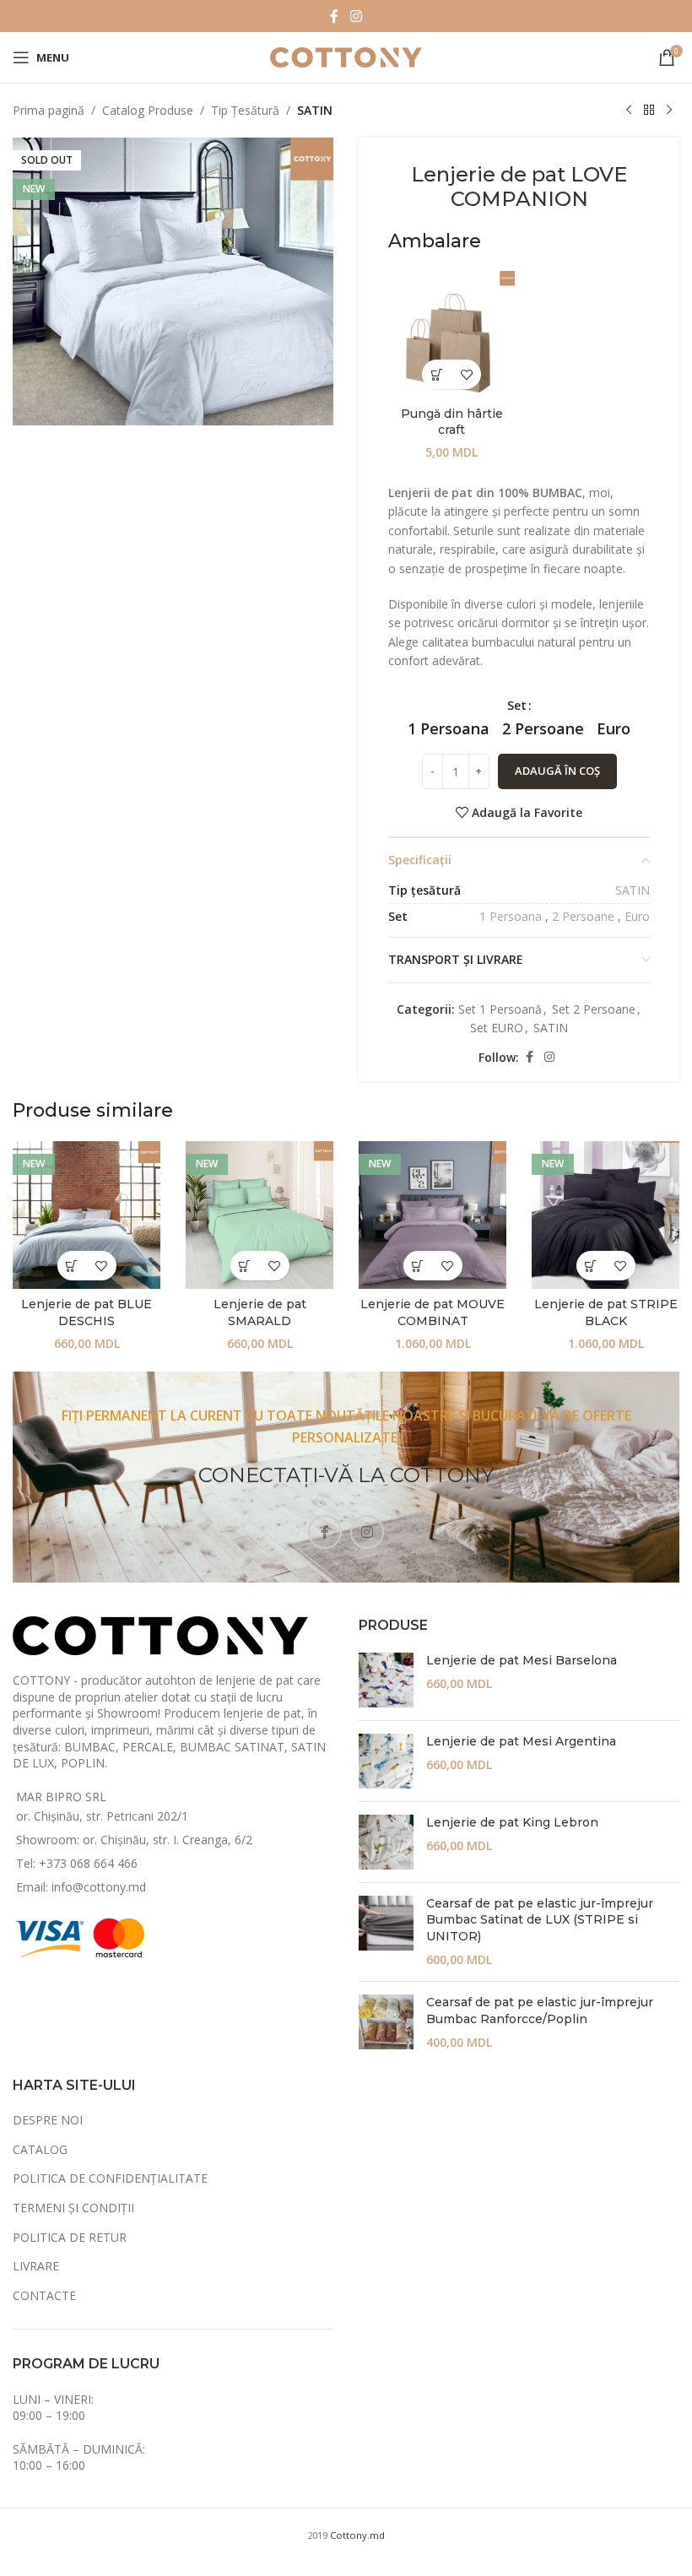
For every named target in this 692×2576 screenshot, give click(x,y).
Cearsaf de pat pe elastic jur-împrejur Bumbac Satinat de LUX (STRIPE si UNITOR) (540, 1920)
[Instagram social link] (356, 16)
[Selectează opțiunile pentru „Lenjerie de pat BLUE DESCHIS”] (72, 1266)
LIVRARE (36, 2266)
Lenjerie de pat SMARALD (260, 1312)
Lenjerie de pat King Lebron (512, 1822)
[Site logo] (346, 56)
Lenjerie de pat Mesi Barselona (522, 1660)
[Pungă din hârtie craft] (451, 334)
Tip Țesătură (245, 110)
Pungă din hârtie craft (452, 422)
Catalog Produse (148, 110)
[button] (437, 374)
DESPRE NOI (48, 2120)
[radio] (449, 728)
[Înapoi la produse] (649, 111)
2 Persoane (583, 916)
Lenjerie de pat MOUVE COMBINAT (432, 1312)
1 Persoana (511, 916)
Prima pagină (49, 110)
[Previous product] (629, 111)
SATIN (315, 110)
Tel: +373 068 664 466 (77, 1863)
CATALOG (40, 2149)
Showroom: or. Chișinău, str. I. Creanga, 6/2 (134, 1840)
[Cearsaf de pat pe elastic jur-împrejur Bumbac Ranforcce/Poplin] (386, 2023)
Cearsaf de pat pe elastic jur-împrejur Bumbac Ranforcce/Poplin (540, 2010)
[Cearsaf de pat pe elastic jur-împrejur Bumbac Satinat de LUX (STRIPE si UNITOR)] (386, 1932)
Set (517, 705)
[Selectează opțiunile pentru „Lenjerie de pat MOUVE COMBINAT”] (418, 1266)
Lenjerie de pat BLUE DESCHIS (86, 1312)
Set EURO (497, 1028)
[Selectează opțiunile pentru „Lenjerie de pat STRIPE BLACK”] (591, 1266)
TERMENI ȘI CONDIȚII (73, 2208)
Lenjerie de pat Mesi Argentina (521, 1741)
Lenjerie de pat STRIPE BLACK (606, 1312)
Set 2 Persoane (594, 1009)
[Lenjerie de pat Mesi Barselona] (386, 1680)
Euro (637, 916)
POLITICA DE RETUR (70, 2237)
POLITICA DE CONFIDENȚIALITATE (110, 2178)
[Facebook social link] (334, 16)
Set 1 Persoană (500, 1009)
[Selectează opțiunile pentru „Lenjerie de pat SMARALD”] (245, 1266)
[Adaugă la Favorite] (466, 374)
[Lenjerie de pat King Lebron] (386, 1842)
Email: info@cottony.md (81, 1887)
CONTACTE (44, 2295)
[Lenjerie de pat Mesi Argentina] (386, 1761)
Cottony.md (357, 2535)
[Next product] (669, 111)
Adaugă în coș (557, 771)
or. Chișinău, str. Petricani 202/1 (102, 1816)
